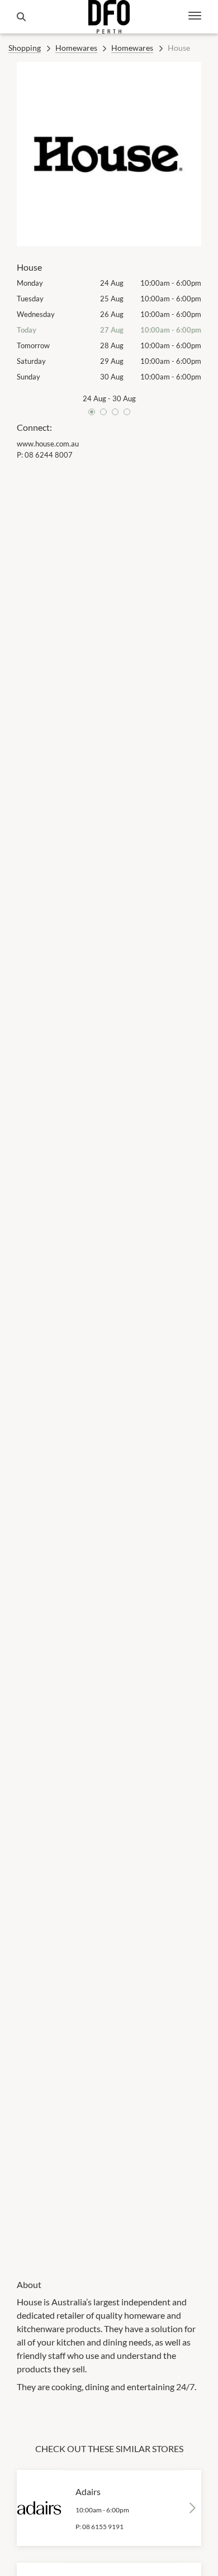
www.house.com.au (48, 444)
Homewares (76, 48)
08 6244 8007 (49, 455)
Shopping (25, 48)
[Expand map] (109, 1362)
